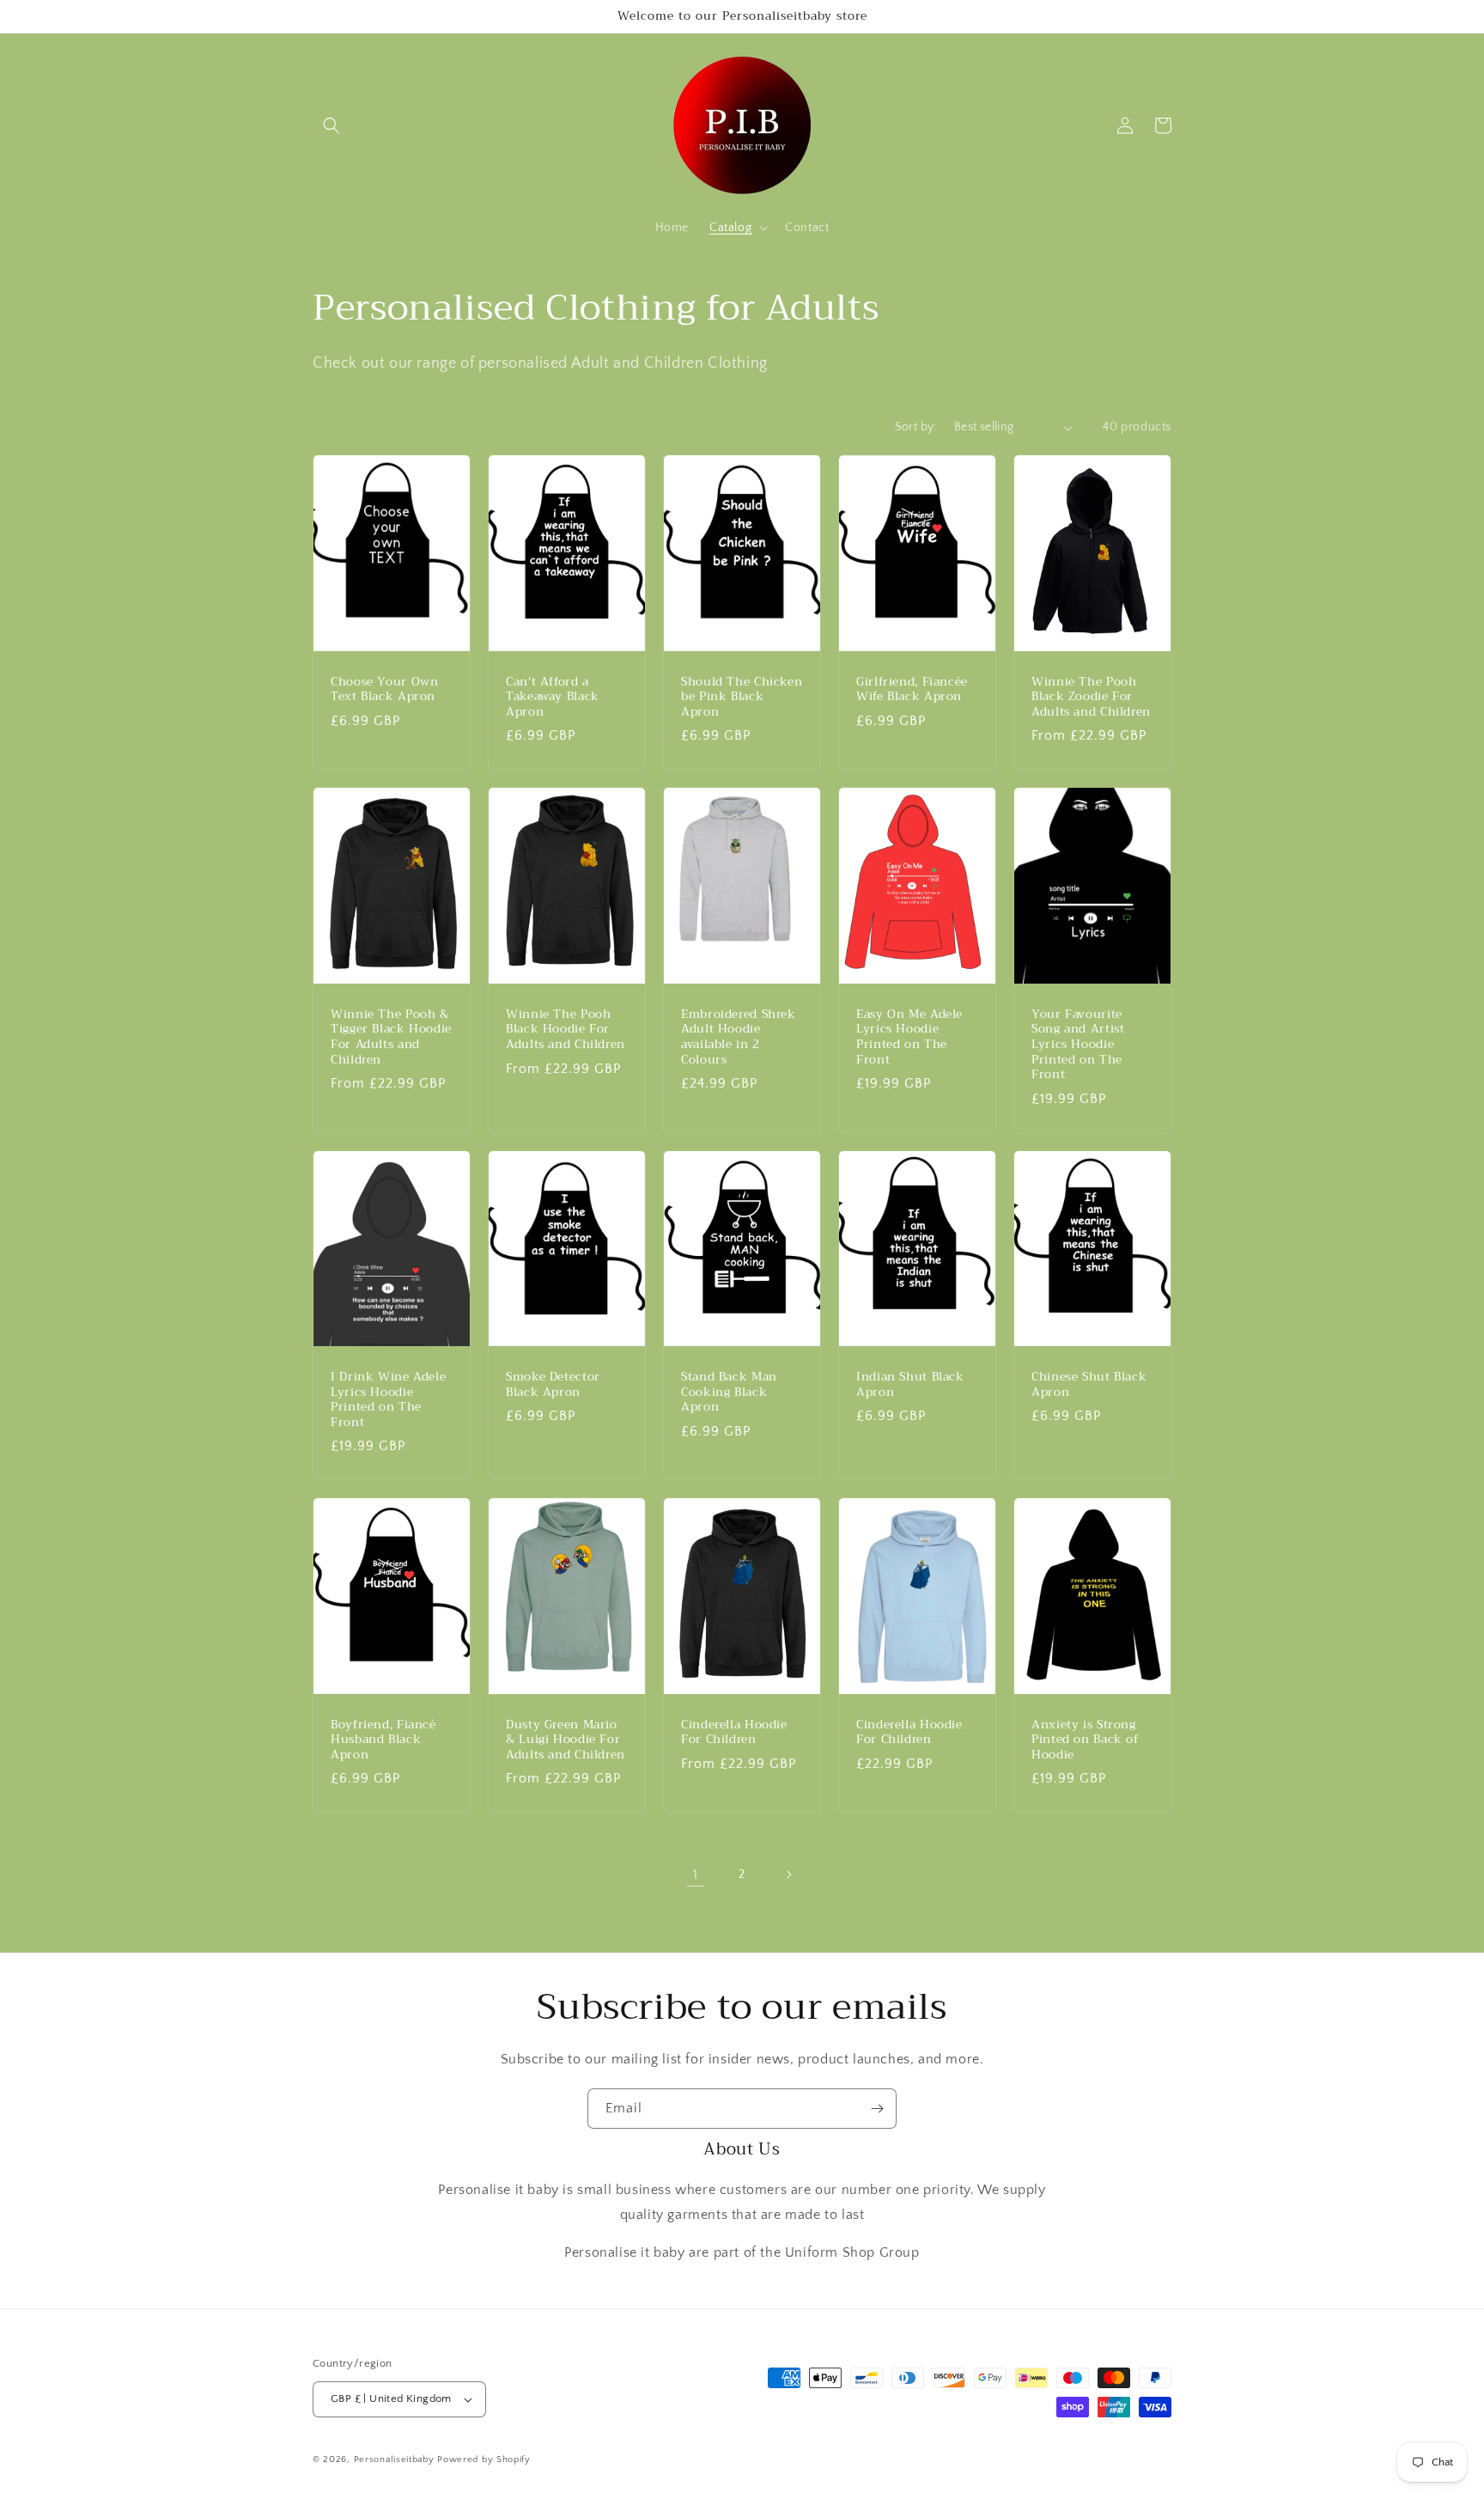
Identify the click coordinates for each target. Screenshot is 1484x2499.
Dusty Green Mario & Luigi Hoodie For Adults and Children (566, 1740)
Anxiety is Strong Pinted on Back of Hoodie (1085, 1740)
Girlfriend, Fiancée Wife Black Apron (912, 689)
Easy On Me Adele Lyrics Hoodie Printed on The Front (909, 1037)
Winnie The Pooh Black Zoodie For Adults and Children (1091, 697)
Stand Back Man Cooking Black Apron (729, 1392)
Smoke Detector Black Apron (553, 1384)
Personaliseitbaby (394, 2459)
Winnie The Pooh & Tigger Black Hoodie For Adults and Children (391, 1037)
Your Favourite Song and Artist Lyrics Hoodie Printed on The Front (1078, 1045)
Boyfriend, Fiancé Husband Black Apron (383, 1740)
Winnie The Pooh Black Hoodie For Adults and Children (566, 1030)
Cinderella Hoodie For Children (734, 1732)
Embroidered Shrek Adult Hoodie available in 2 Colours (739, 1037)
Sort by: (916, 427)
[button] (331, 125)
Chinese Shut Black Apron (1089, 1384)
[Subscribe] (877, 2109)
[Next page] (788, 1874)
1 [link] (696, 1874)
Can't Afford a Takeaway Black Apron (553, 697)
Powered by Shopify (484, 2459)
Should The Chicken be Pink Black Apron (742, 697)
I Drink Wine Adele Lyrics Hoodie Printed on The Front (388, 1399)
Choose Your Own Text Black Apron (384, 689)
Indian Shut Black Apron (910, 1384)
